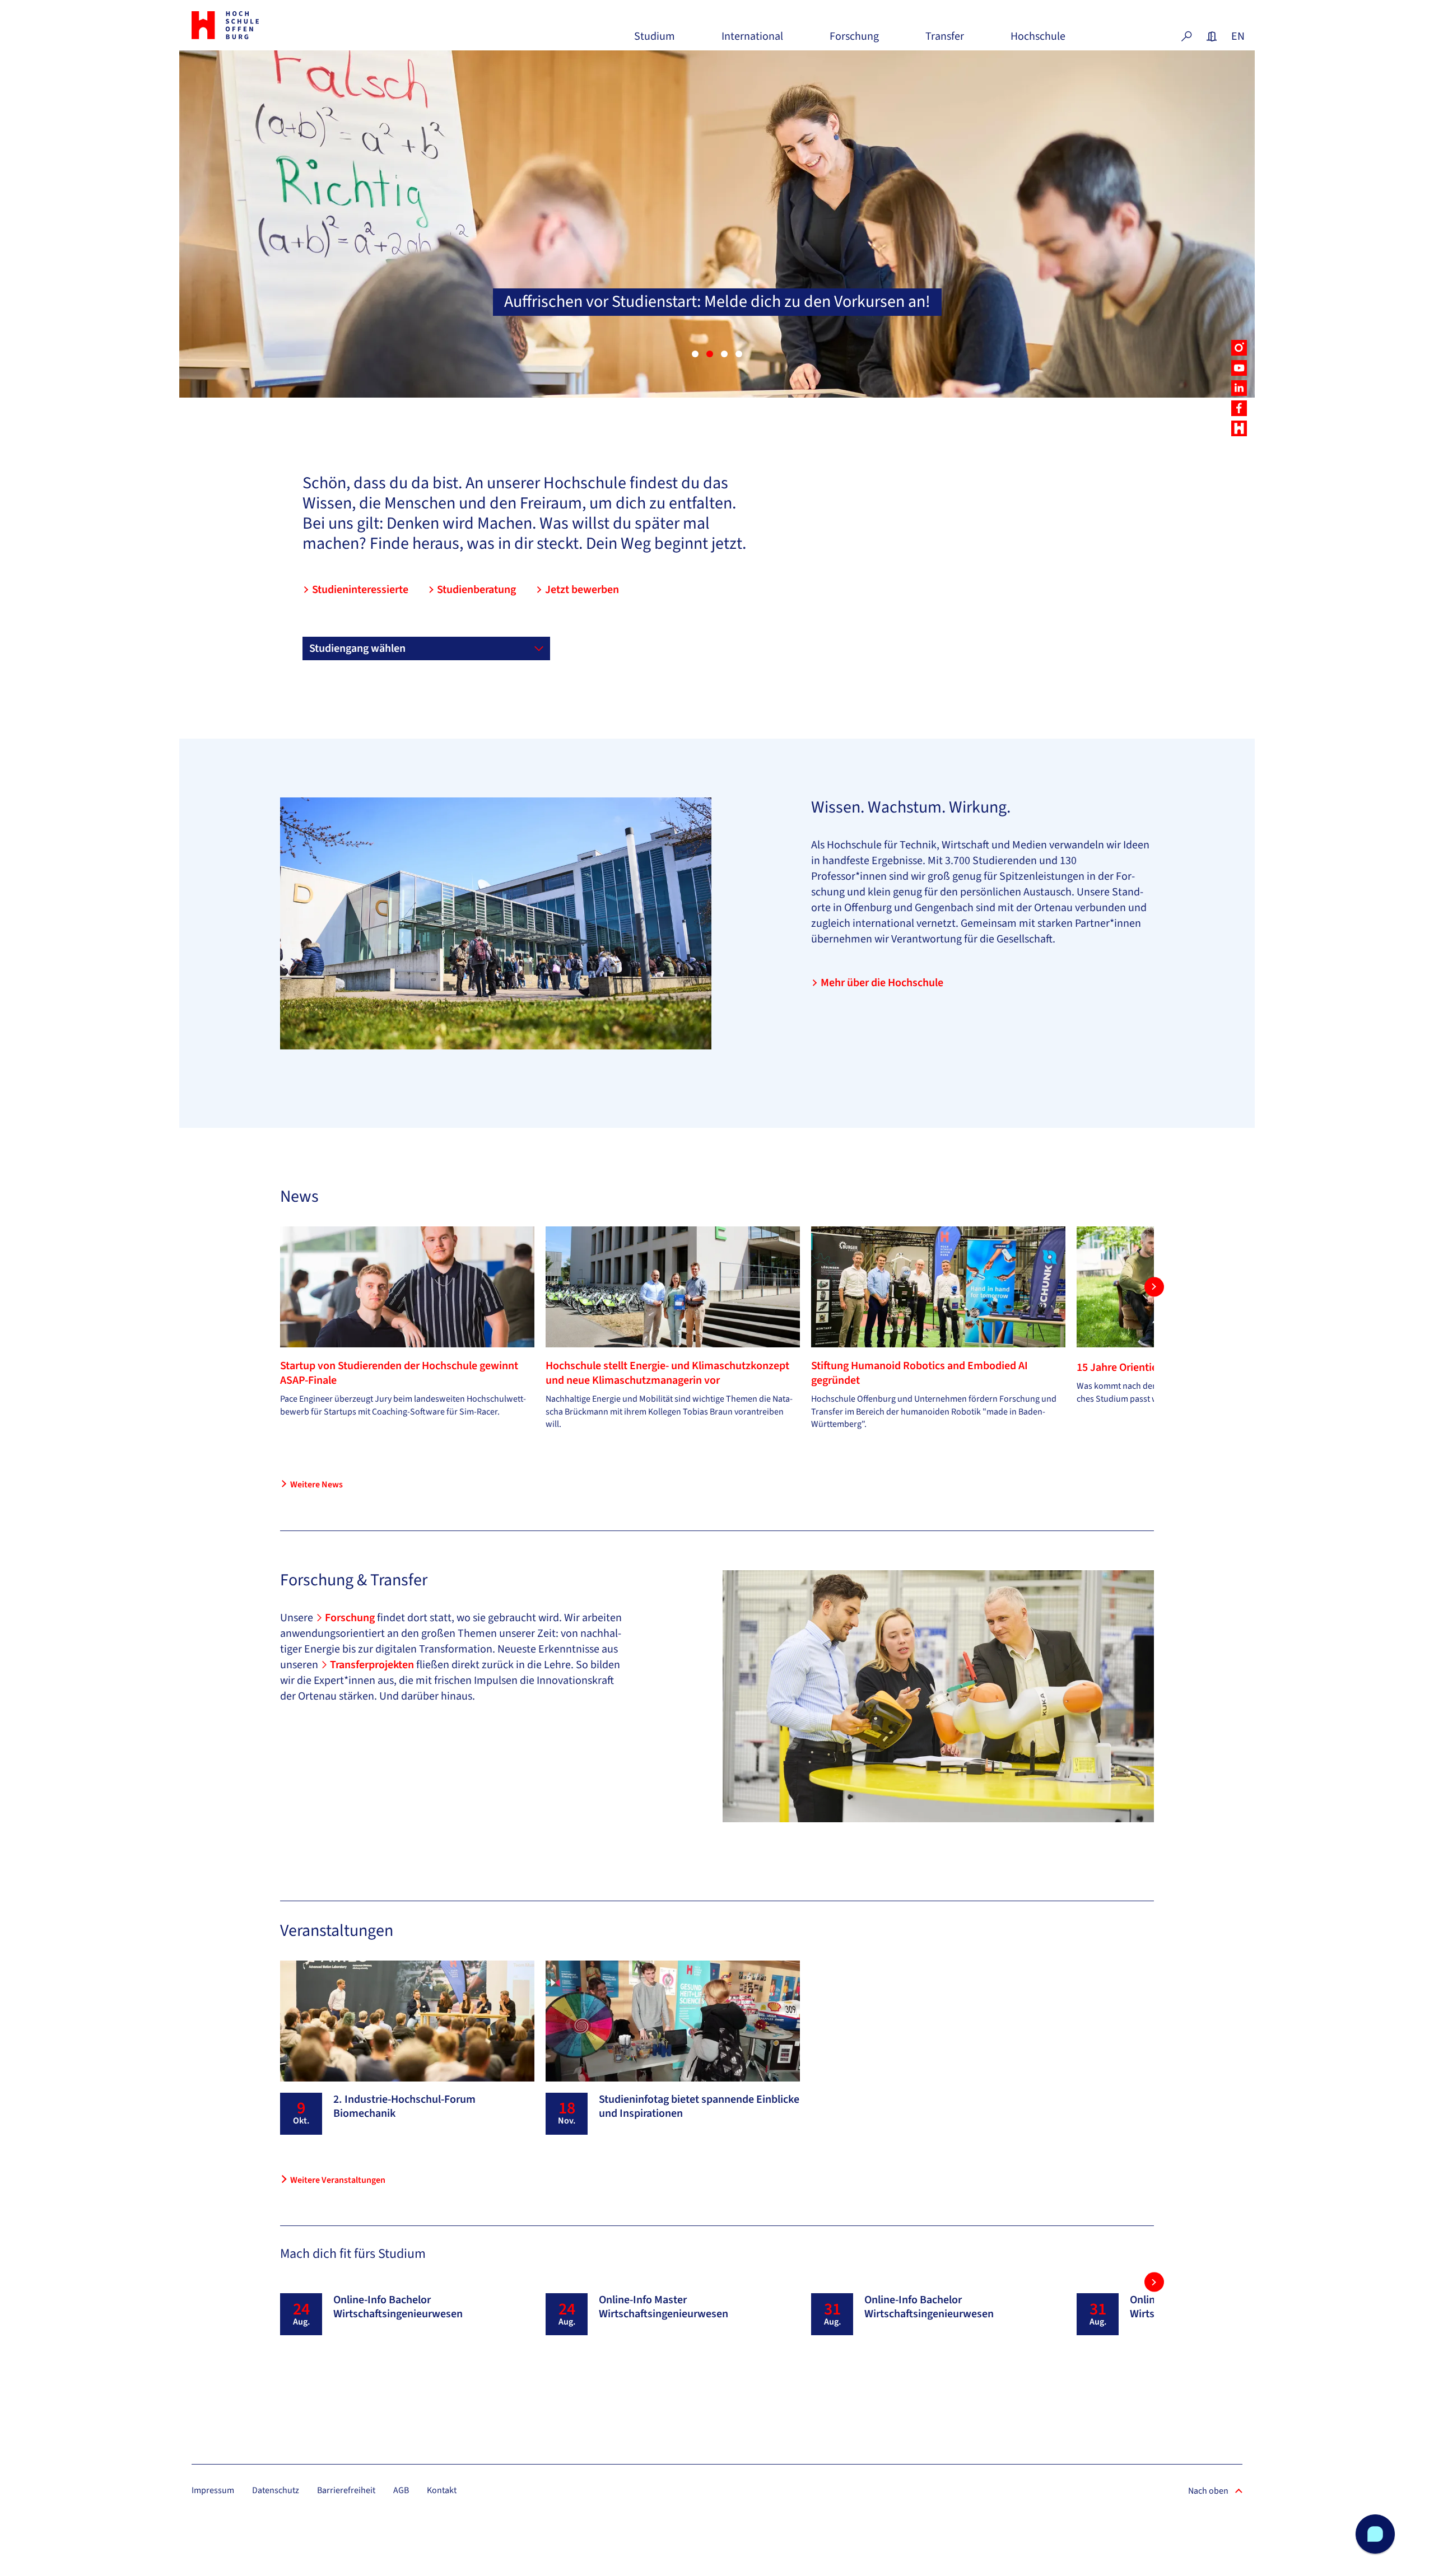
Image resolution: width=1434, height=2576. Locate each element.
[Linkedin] (1239, 388)
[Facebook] (1239, 408)
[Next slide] (1154, 1287)
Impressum (213, 2490)
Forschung (854, 41)
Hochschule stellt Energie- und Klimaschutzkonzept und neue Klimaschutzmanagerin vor (667, 1373)
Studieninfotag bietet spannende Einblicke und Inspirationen (699, 2106)
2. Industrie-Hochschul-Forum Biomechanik (404, 2106)
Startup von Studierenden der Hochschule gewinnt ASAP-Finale (399, 1373)
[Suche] (1186, 36)
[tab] (695, 354)
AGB (401, 2490)
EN (1237, 36)
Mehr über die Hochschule (882, 983)
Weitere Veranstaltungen (338, 2180)
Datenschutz (276, 2490)
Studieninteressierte (360, 590)
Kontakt (442, 2490)
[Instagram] (1239, 348)
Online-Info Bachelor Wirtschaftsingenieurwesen (398, 2307)
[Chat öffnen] (1375, 2534)
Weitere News (316, 1485)
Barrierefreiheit (346, 2490)
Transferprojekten (373, 1665)
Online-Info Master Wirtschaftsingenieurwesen (664, 2307)
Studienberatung (476, 590)
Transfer (945, 41)
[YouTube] (1239, 368)
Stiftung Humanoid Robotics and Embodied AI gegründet (919, 1373)
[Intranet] (1212, 36)
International (752, 41)
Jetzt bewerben (582, 590)
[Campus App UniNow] (1239, 428)
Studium (655, 41)
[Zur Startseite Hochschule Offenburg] (274, 25)
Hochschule (1038, 41)
